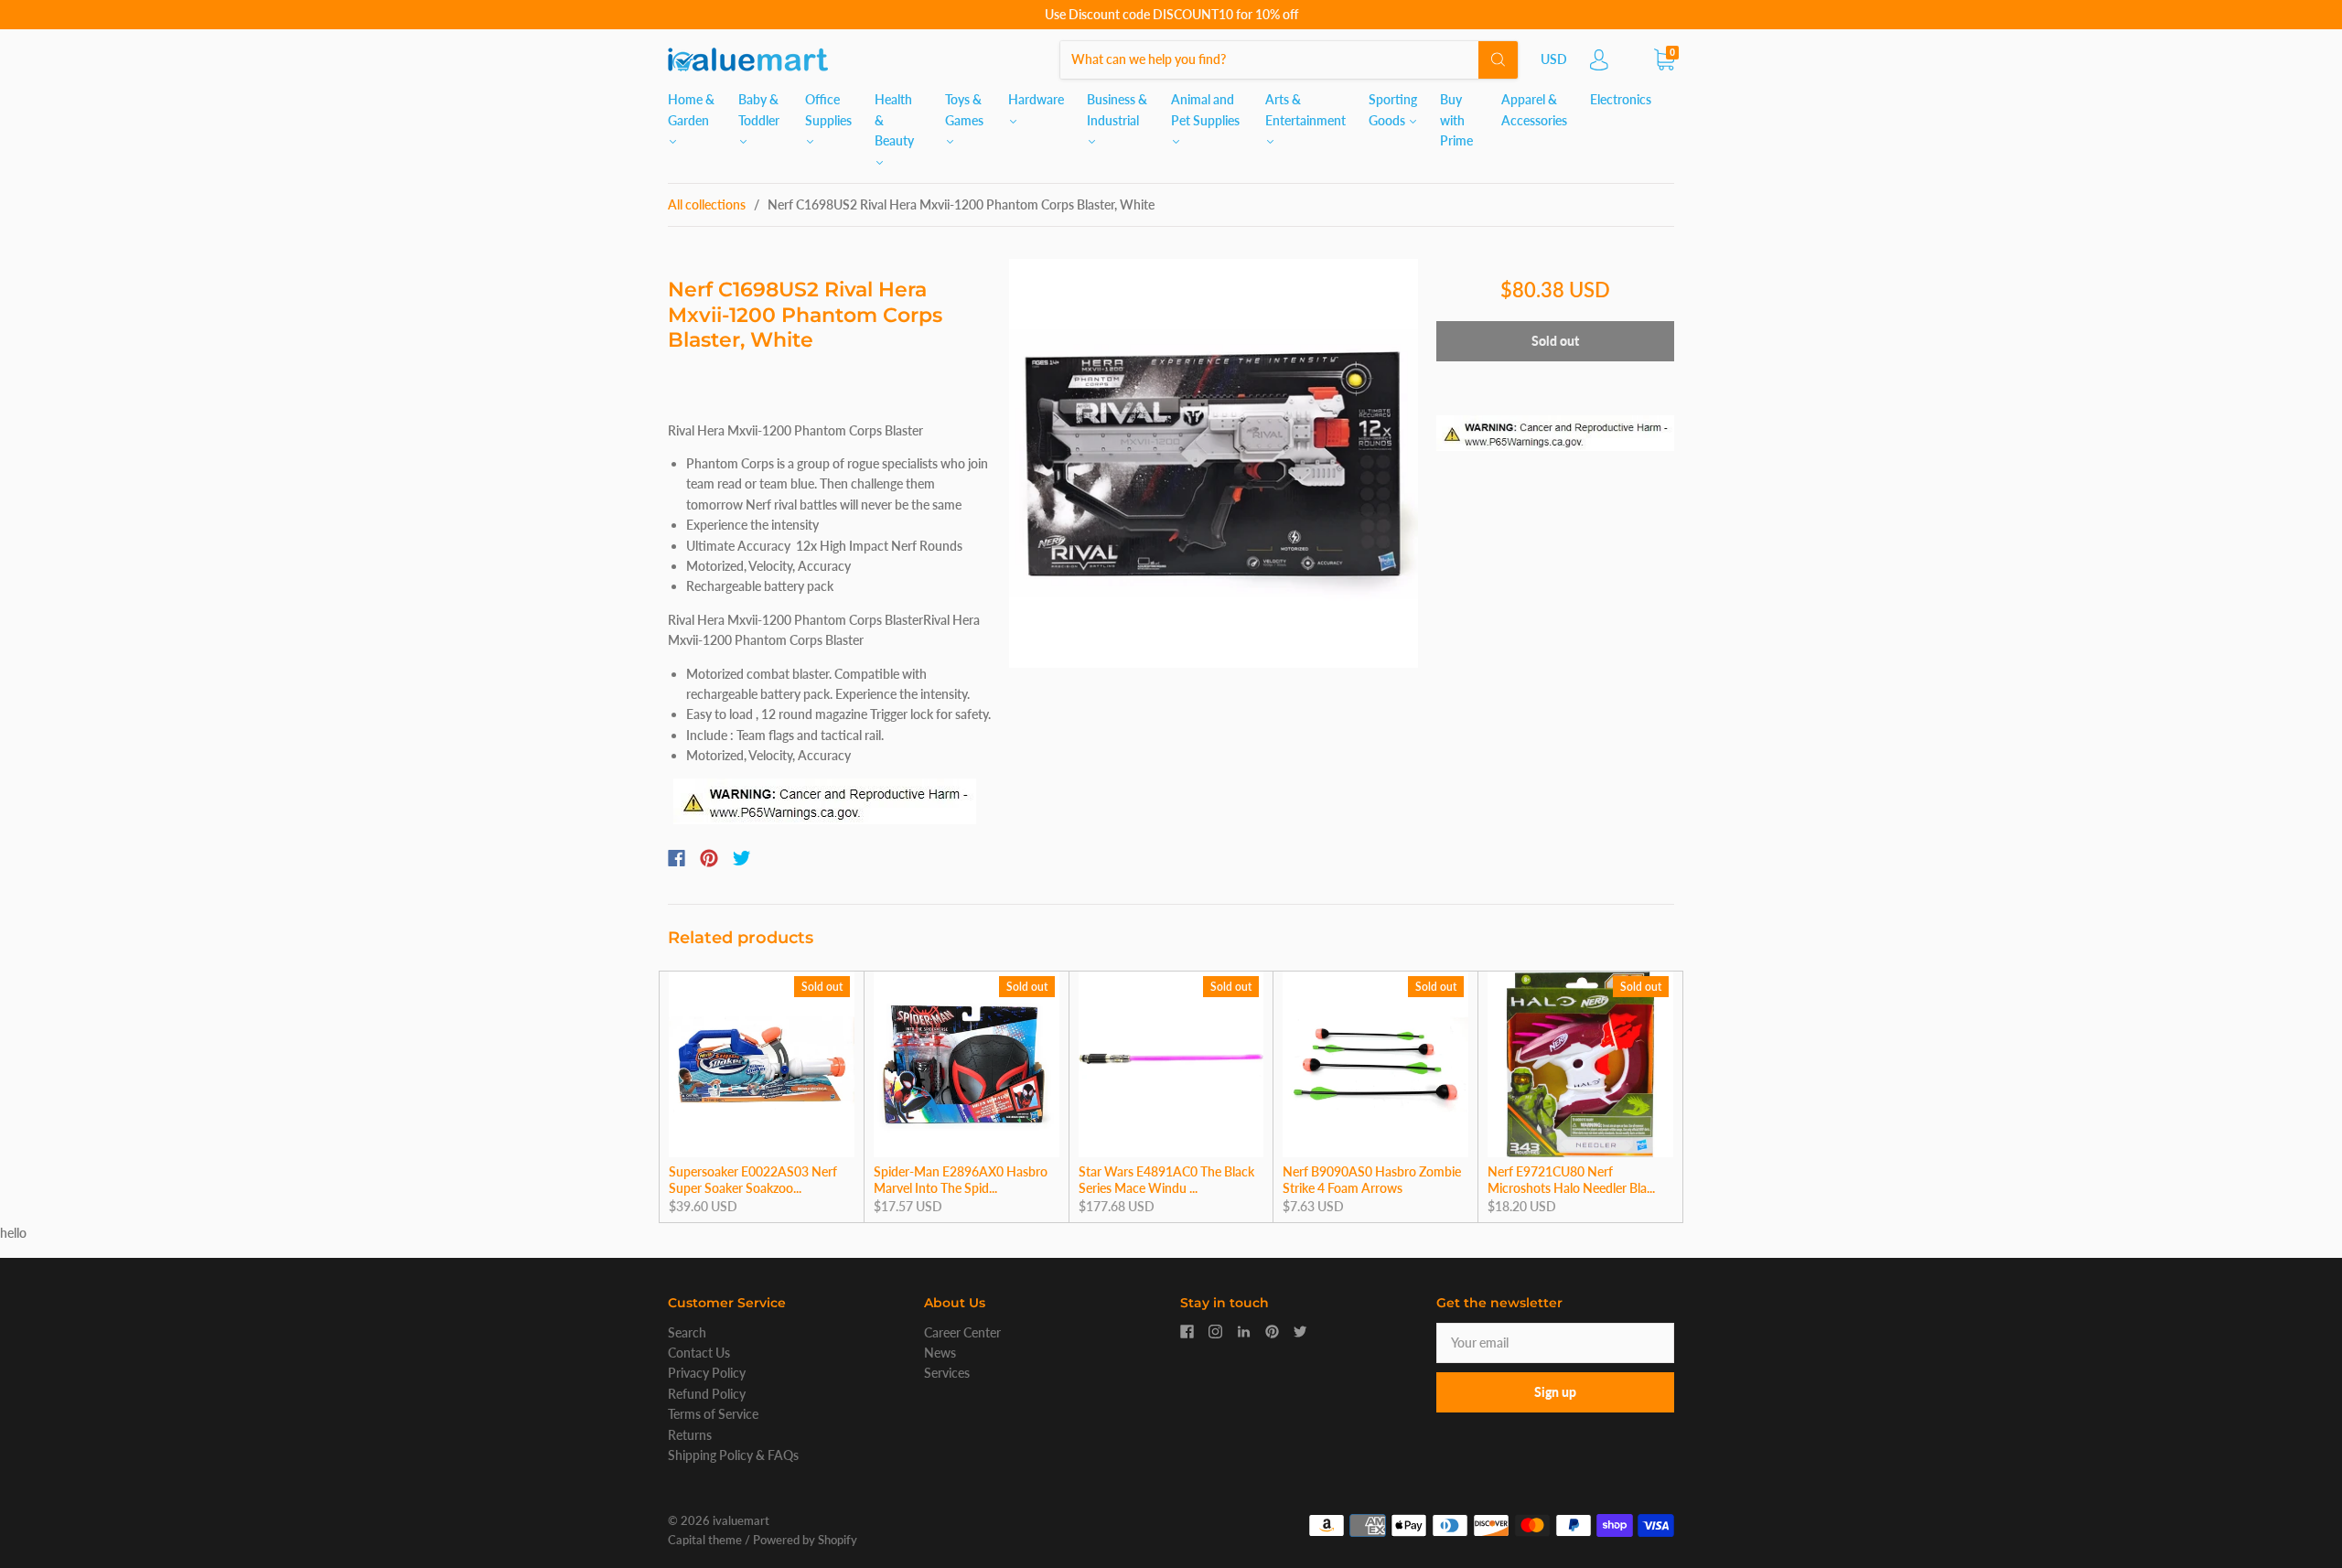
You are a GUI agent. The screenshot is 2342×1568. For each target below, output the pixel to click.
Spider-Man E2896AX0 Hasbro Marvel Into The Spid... (961, 1180)
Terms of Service (713, 1414)
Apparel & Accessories (1534, 109)
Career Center (962, 1332)
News (940, 1353)
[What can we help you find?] (1289, 59)
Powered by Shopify (805, 1540)
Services (947, 1373)
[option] (1214, 463)
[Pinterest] (709, 858)
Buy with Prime (1456, 120)
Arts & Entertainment (1305, 109)
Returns (690, 1435)
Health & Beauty (894, 120)
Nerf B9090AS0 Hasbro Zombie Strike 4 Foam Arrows (1372, 1180)
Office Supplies (828, 109)
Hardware (1036, 99)
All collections (707, 204)
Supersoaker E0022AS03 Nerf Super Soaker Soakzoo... (753, 1180)
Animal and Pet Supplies (1205, 109)
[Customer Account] (1599, 64)
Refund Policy (707, 1394)
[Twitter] (742, 858)
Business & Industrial (1117, 109)
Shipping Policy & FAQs (733, 1455)
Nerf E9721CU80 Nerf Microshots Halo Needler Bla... (1571, 1180)
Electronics (1621, 99)
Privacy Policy (707, 1373)
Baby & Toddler (759, 109)
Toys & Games (964, 109)
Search (687, 1332)
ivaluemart (741, 1520)
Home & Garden (691, 109)
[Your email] (1555, 1343)
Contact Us (699, 1353)
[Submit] (1498, 59)
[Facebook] (677, 858)
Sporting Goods (1393, 109)
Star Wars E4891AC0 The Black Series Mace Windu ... (1166, 1180)
